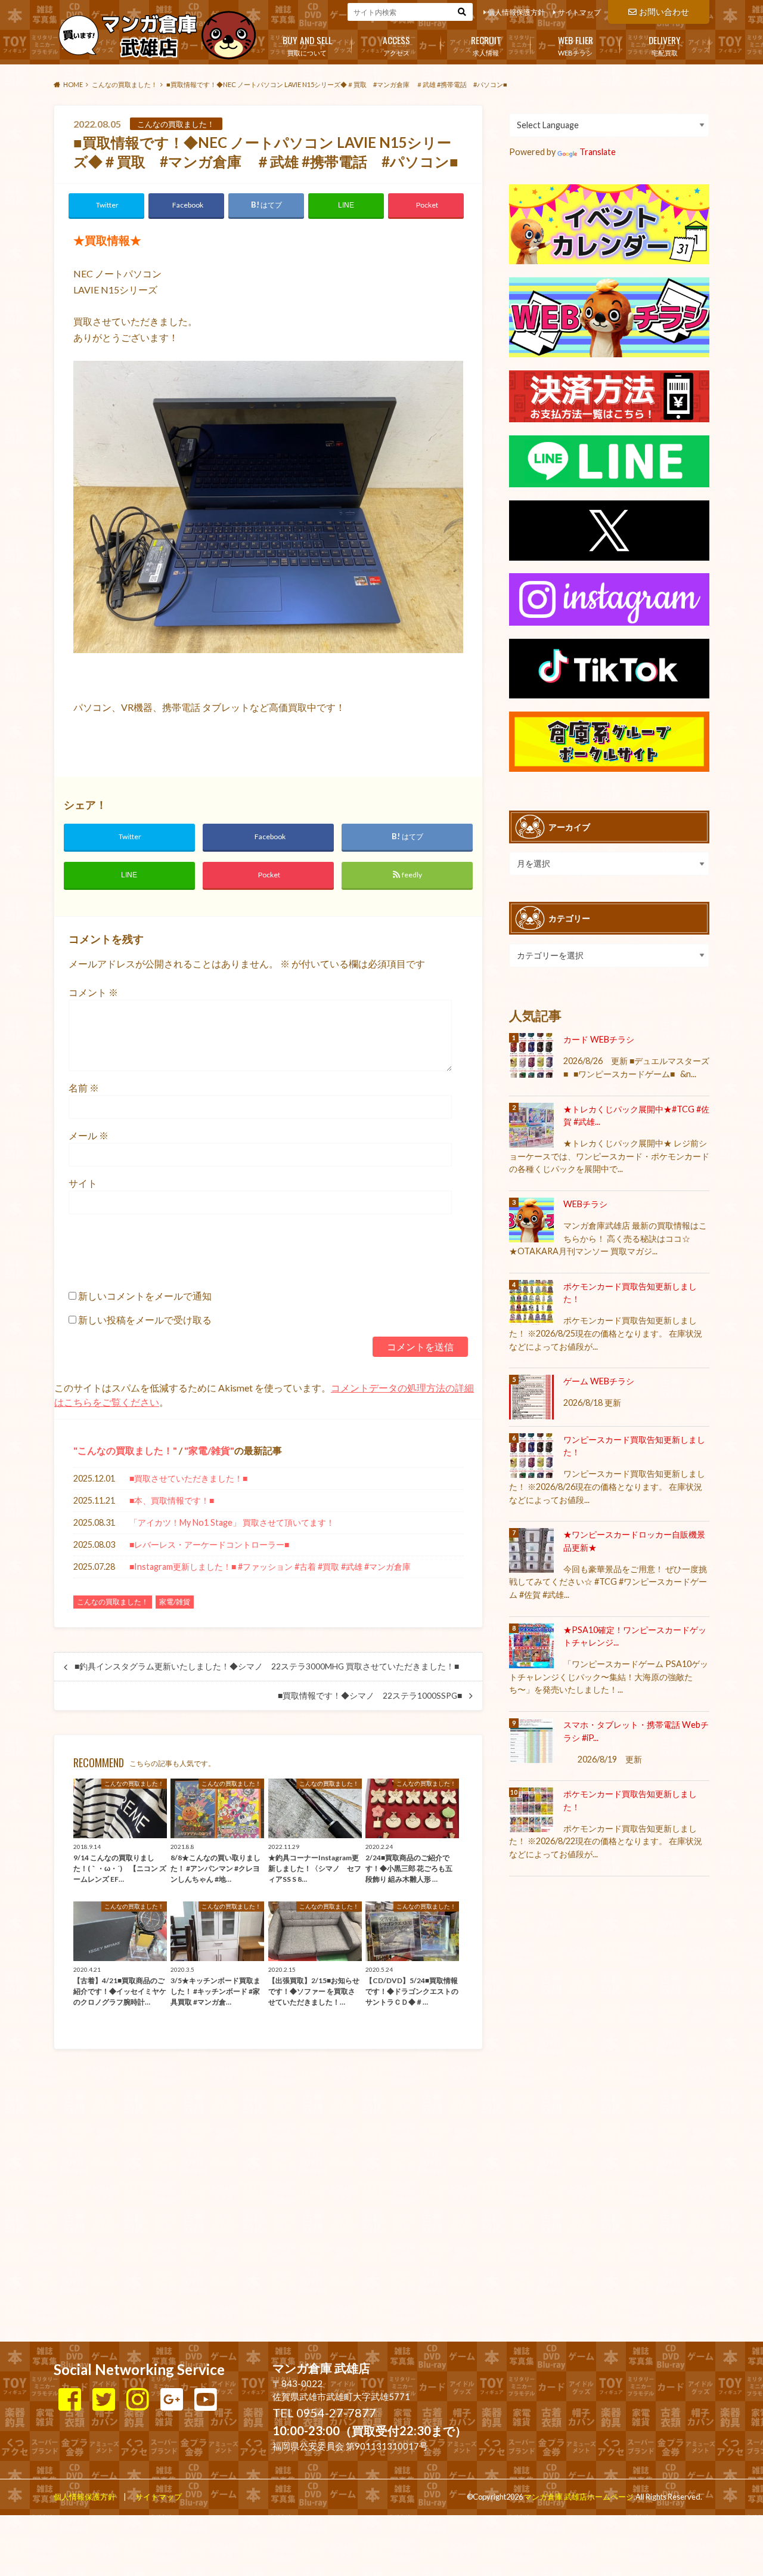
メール (89, 1135)
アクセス (396, 45)
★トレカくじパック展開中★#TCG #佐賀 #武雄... (636, 1116)
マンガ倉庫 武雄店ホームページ (579, 2497)
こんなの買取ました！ (125, 1450)
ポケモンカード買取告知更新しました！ (630, 1293)
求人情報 (486, 45)
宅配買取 (665, 45)
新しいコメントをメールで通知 (145, 1296)
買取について (307, 45)
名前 (84, 1088)
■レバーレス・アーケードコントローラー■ (209, 1544)
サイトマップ (579, 12)
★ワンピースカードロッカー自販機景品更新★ (634, 1541)
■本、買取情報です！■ (172, 1500)
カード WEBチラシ (599, 1039)
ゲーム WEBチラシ (599, 1381)
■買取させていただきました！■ (188, 1478)
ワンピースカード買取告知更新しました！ (634, 1446)
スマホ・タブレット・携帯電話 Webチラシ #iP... (636, 1731)
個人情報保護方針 (516, 12)
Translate (598, 152)
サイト (83, 1183)
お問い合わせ (664, 12)
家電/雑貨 (209, 1450)
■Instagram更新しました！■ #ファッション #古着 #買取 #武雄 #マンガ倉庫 (270, 1567)
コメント (93, 992)
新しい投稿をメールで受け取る (145, 1320)
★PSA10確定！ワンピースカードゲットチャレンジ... (635, 1636)
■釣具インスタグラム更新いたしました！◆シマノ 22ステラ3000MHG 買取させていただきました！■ (267, 1666)
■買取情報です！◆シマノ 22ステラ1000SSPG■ (370, 1696)
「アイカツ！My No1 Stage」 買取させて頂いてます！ (232, 1522)
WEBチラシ (576, 45)
